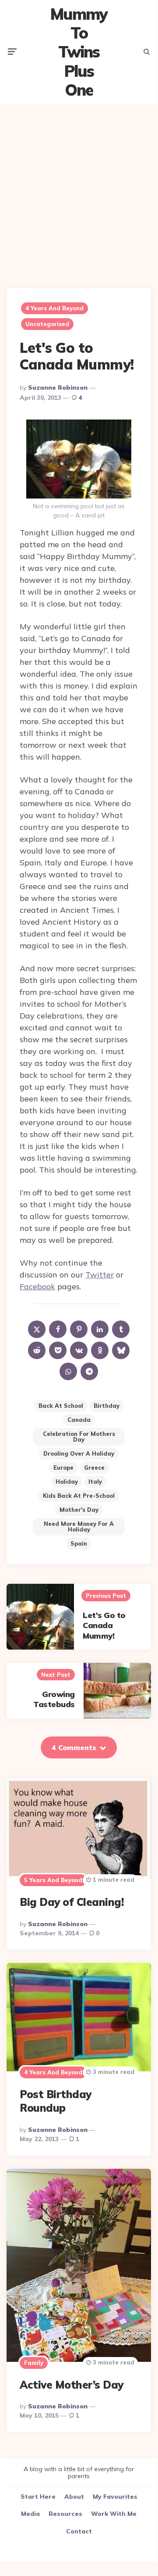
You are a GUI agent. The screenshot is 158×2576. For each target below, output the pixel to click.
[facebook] (58, 1329)
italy (95, 1482)
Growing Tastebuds (54, 1699)
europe (63, 1467)
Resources (65, 2514)
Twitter (100, 1275)
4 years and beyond (54, 308)
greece (94, 1467)
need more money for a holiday (79, 1527)
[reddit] (37, 1350)
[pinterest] (79, 1329)
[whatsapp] (68, 1371)
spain (79, 1543)
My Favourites (115, 2497)
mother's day (79, 1510)
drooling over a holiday (79, 1453)
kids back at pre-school (79, 1496)
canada (79, 1420)
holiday (67, 1482)
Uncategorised (47, 324)
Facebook (37, 1286)
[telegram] (89, 1371)
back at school (61, 1406)
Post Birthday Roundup (56, 2101)
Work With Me (114, 2514)
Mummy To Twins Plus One (79, 52)
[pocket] (58, 1350)
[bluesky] (121, 1350)
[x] (37, 1329)
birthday (107, 1406)
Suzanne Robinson (58, 387)
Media (30, 2514)
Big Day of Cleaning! (72, 1902)
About (74, 2497)
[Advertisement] (79, 189)
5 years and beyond (53, 1880)
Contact (79, 2531)
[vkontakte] (79, 1350)
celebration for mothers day (79, 1437)
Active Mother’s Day (72, 2385)
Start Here (38, 2497)
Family (34, 2363)
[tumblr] (121, 1329)
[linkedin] (100, 1329)
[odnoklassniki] (100, 1350)
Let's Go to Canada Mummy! (104, 1625)
